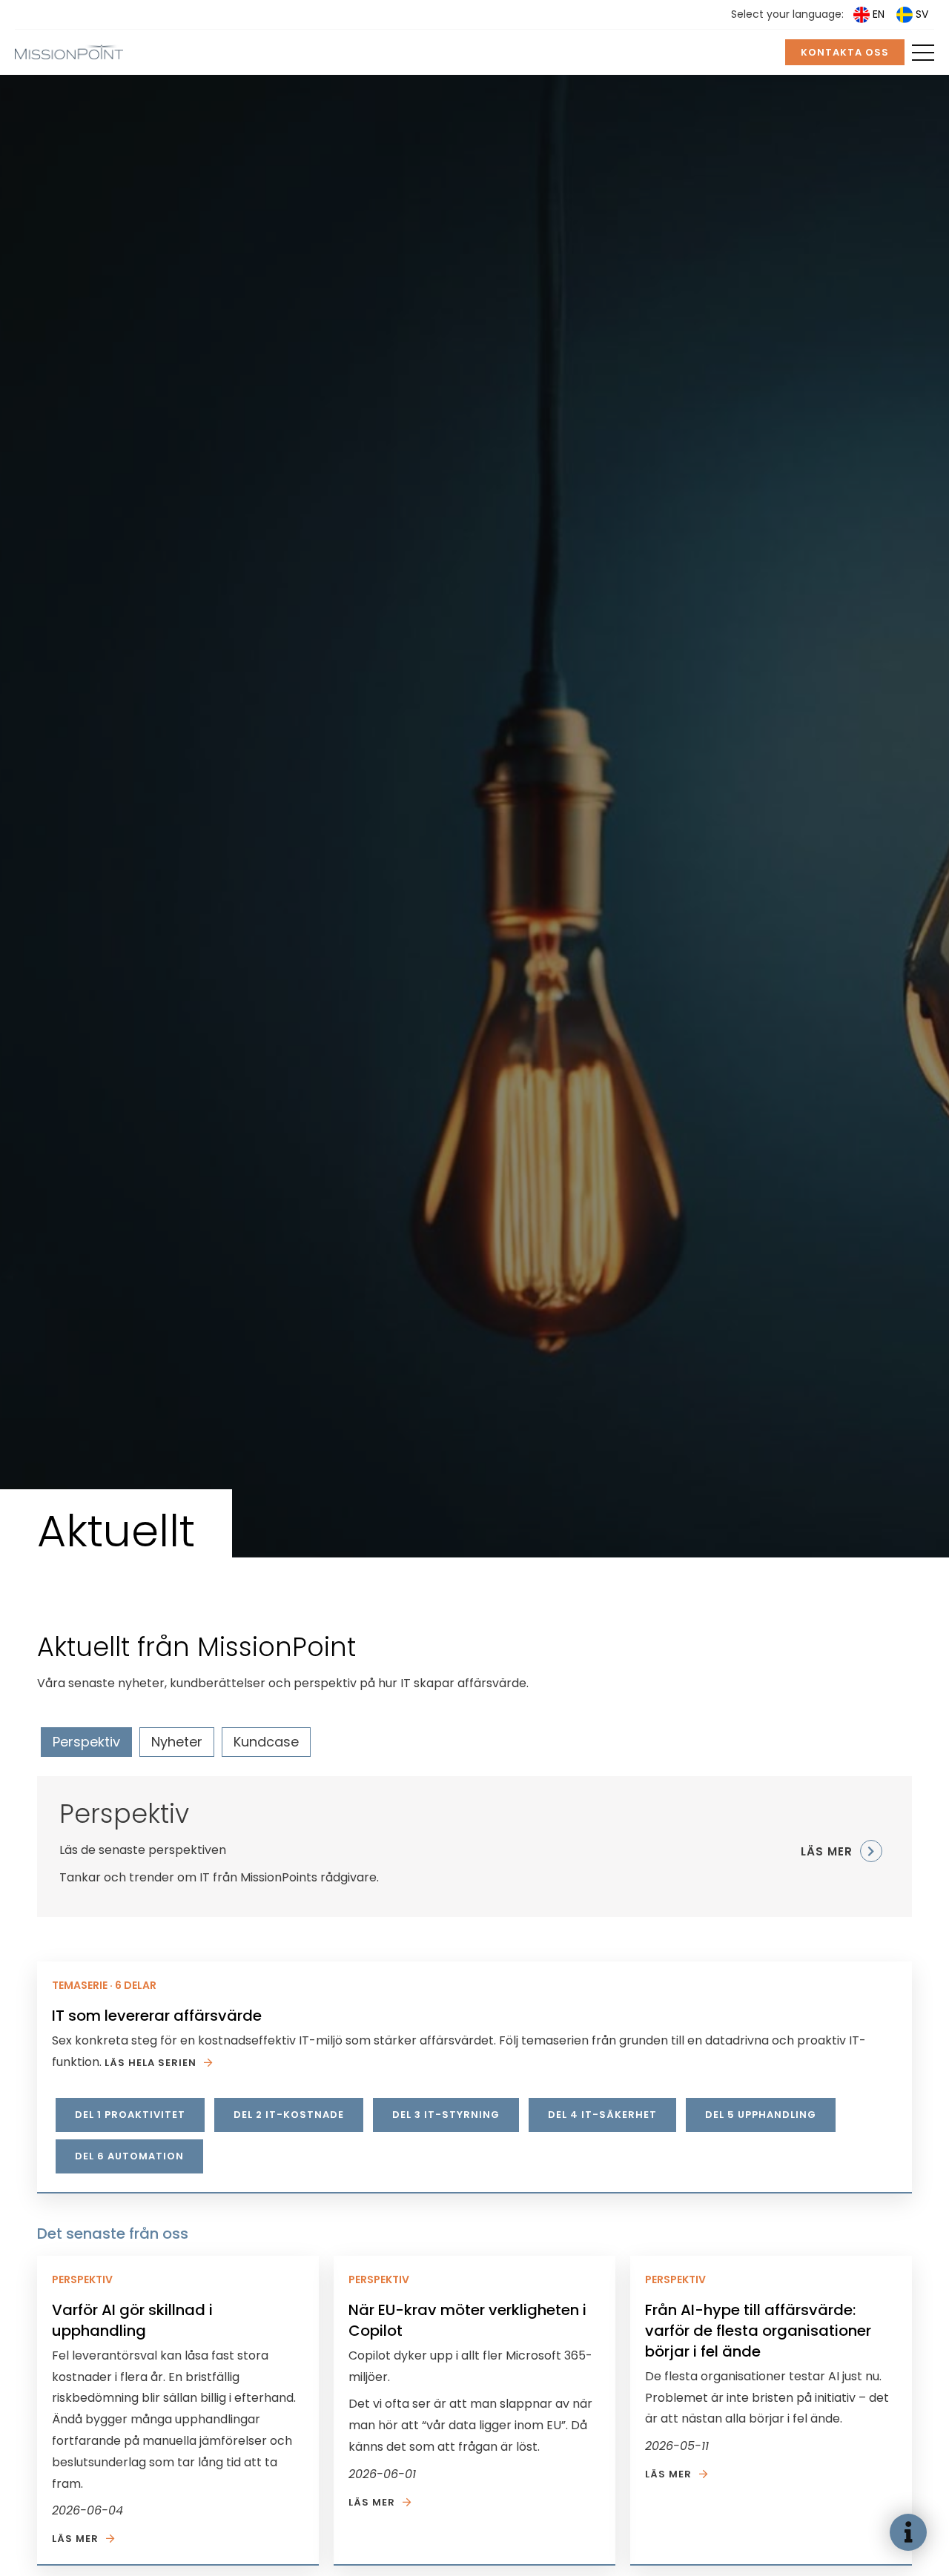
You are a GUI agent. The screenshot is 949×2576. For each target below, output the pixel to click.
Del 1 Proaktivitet (130, 2115)
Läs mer (75, 2539)
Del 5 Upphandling (761, 2115)
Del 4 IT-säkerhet (602, 2115)
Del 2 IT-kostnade (289, 2115)
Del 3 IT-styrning (446, 2115)
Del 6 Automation (129, 2156)
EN (879, 14)
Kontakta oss (845, 52)
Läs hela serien (151, 2063)
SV (922, 14)
